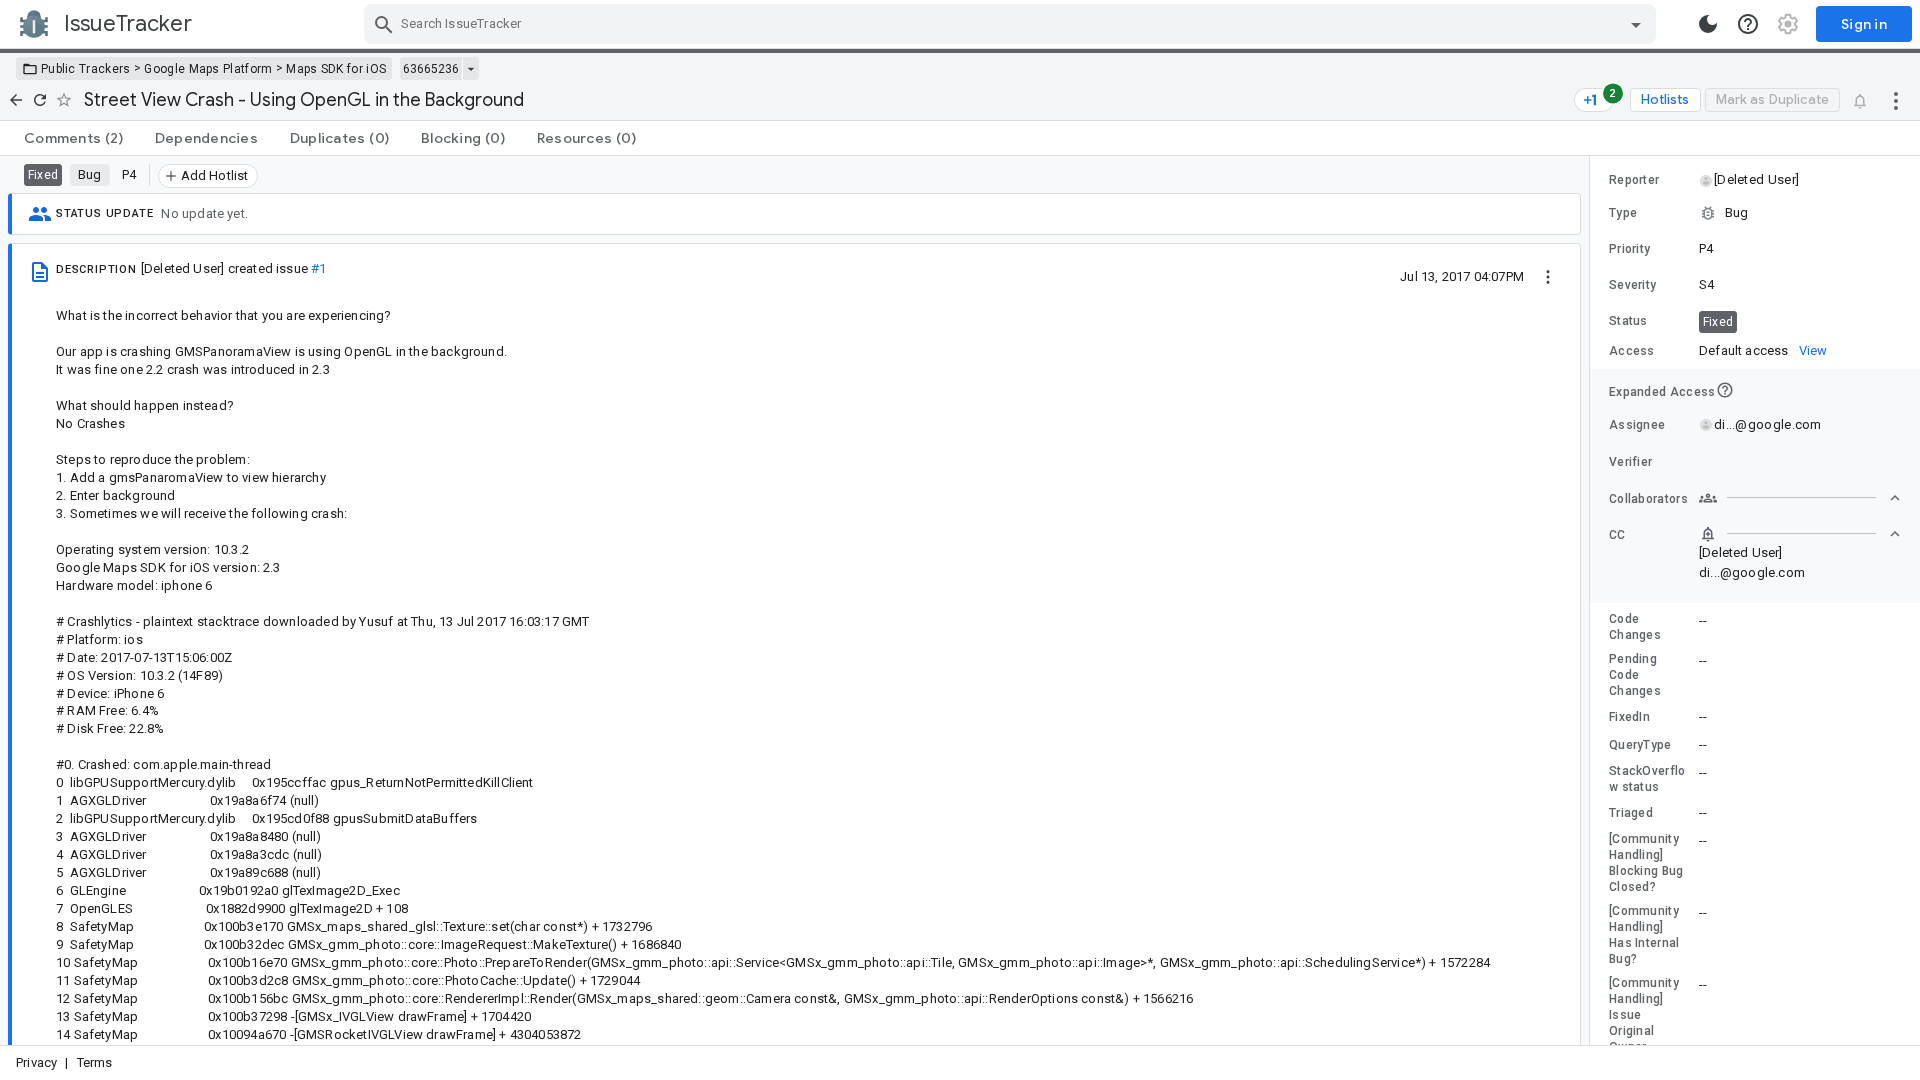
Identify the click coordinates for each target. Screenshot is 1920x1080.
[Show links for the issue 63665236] (470, 69)
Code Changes (1635, 627)
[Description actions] (1548, 276)
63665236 (431, 69)
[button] (1755, 180)
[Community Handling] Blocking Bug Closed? (1646, 863)
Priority (1629, 249)
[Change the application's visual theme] (1708, 24)
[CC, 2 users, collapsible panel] (1800, 534)
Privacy (36, 1062)
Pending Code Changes (1635, 675)
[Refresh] (40, 100)
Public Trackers (86, 69)
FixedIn (1629, 717)
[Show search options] (1636, 24)
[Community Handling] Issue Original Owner (1644, 1015)
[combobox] (1012, 24)
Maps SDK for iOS (336, 69)
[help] (1748, 24)
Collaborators (1648, 499)
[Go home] (16, 100)
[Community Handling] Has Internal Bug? (1644, 935)
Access (1632, 351)
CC (1617, 535)
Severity (1632, 285)
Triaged (1631, 813)
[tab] (73, 138)
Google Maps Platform (208, 69)
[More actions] (1896, 100)
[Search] (384, 24)
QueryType (1640, 745)
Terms (95, 1062)
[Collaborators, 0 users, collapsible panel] (1800, 498)
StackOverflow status (1647, 779)
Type (1623, 213)
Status (1628, 321)
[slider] (1593, 600)
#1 (318, 268)
